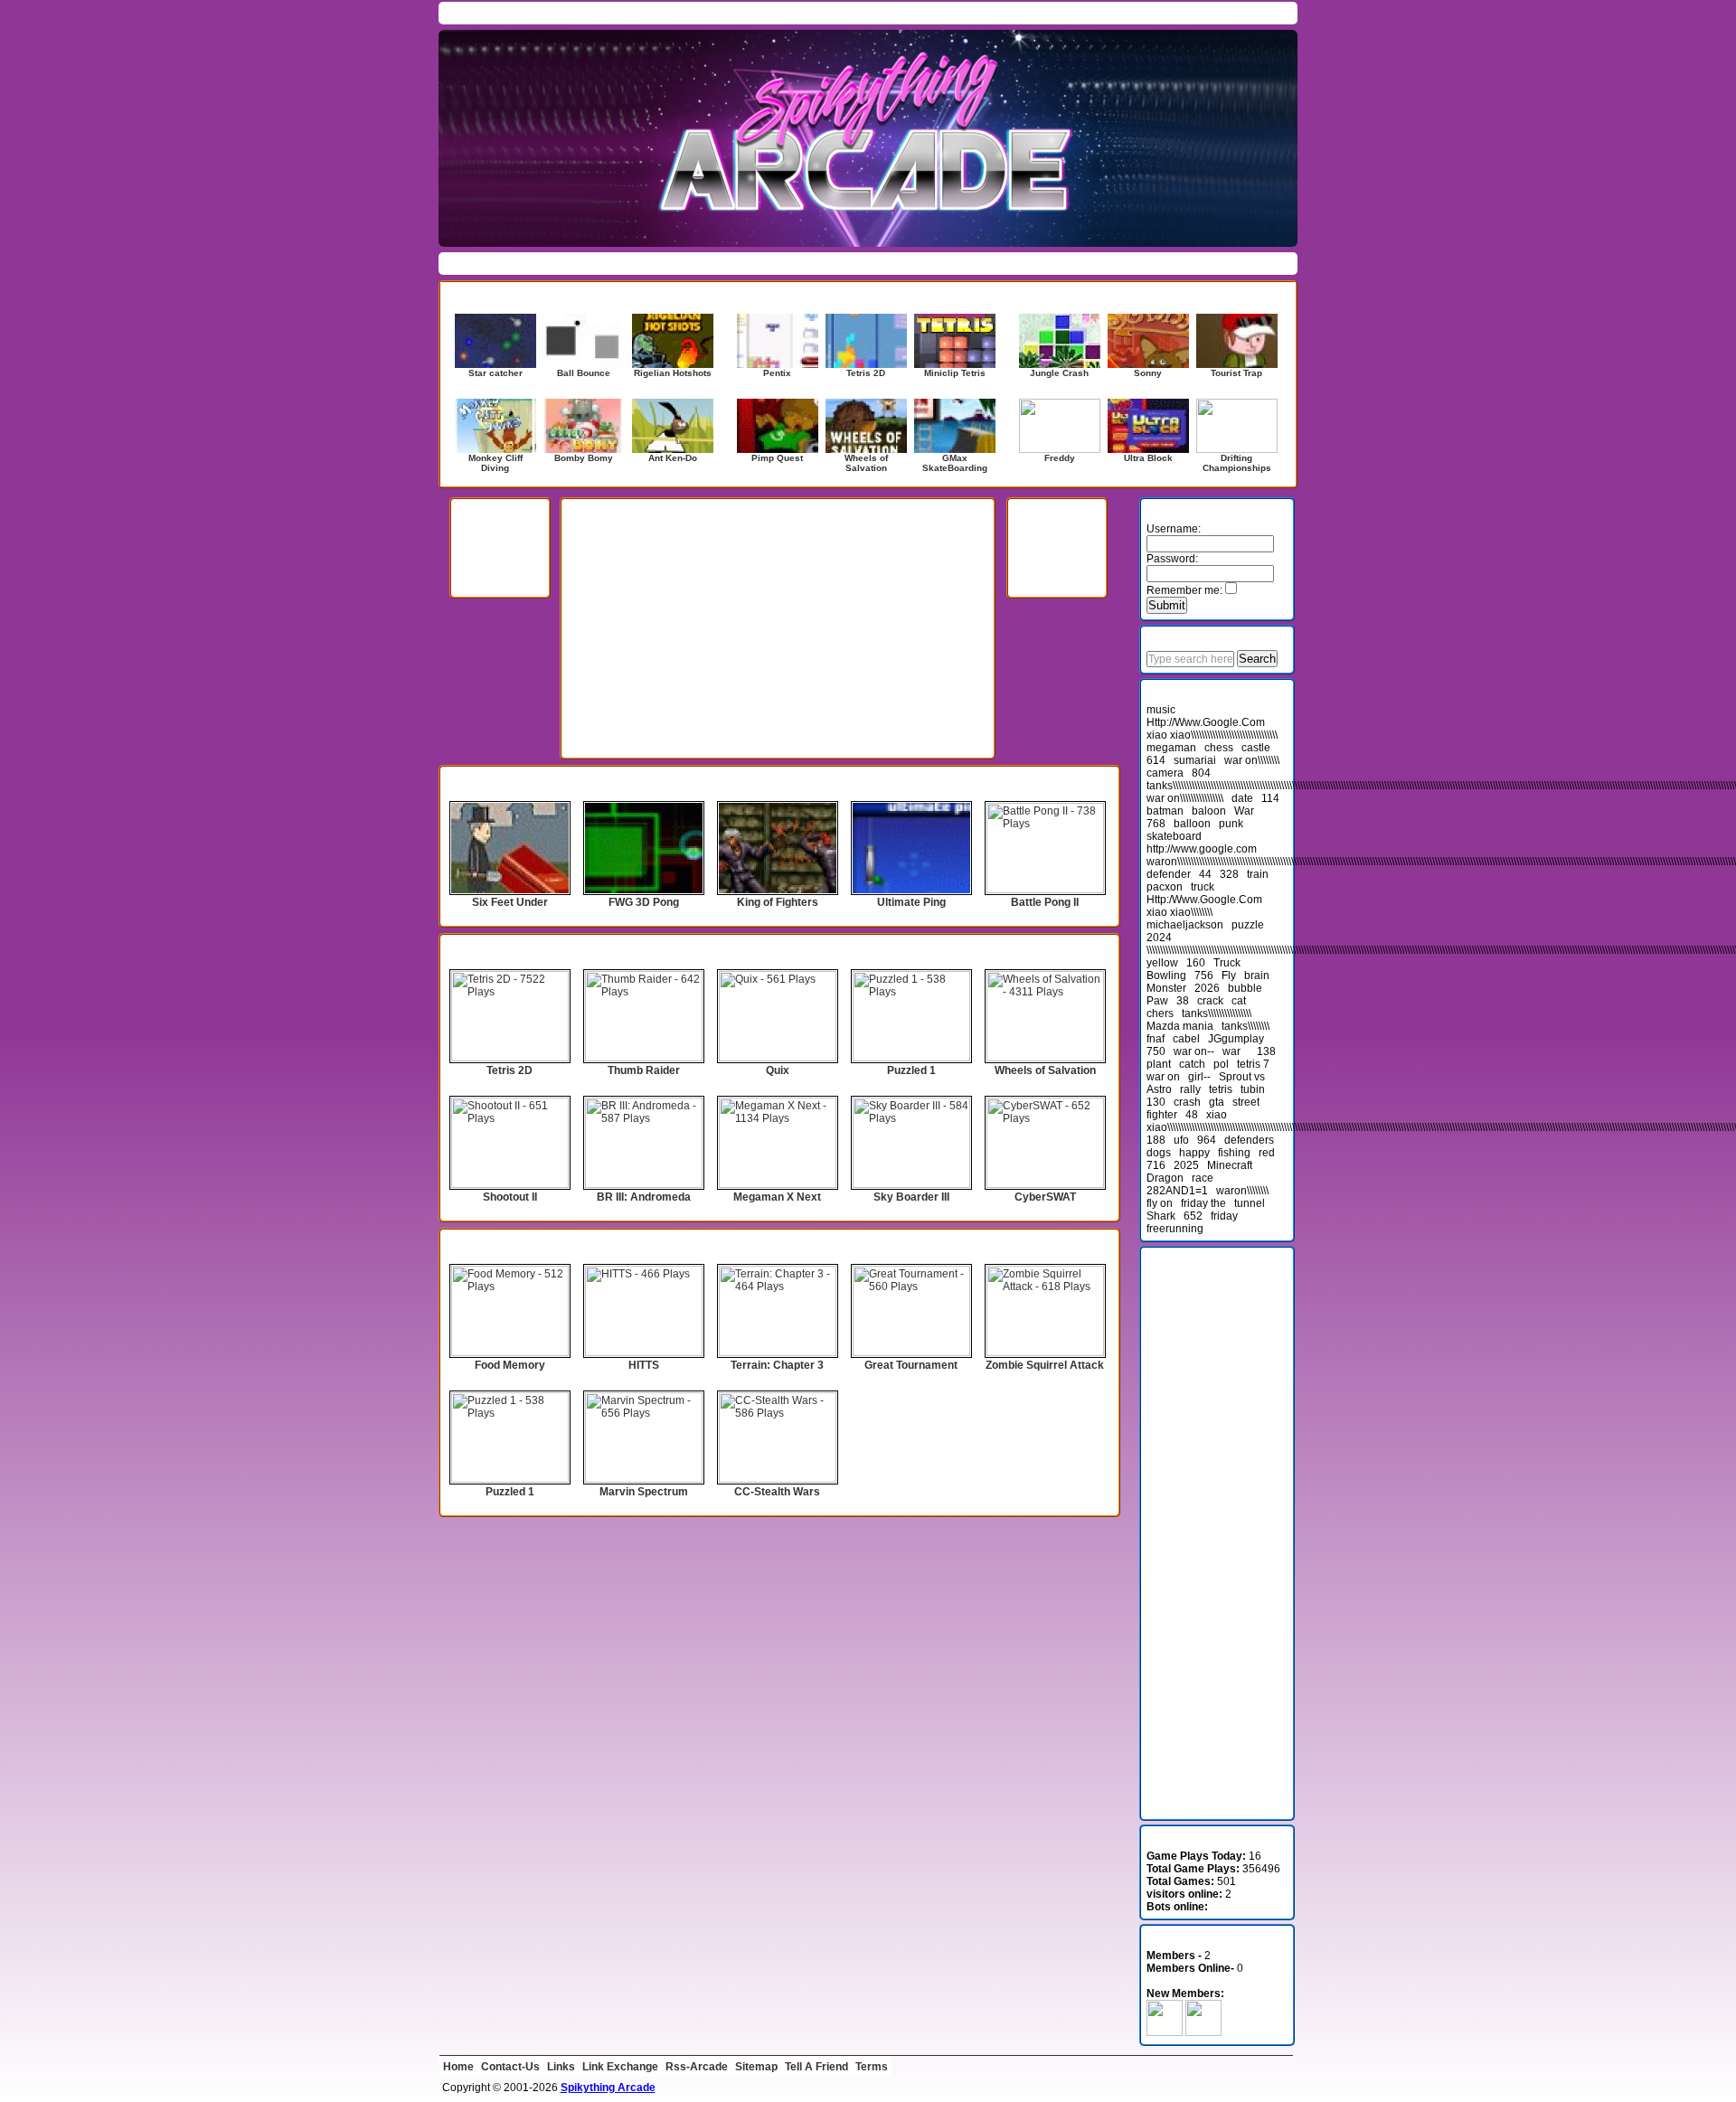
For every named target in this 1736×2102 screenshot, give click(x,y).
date (1242, 798)
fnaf (1156, 1039)
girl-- (1199, 1077)
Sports (841, 263)
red (1267, 1153)
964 (1207, 1140)
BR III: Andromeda (644, 1197)
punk (1231, 824)
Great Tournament (911, 1365)
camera (1165, 773)
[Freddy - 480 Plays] (1060, 425)
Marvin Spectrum (644, 1492)
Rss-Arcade (697, 2067)
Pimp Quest (777, 458)
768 (1156, 824)
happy (1194, 1153)
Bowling (1166, 976)
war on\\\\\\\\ (1252, 760)
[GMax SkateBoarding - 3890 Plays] (955, 425)
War (1244, 811)
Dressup (662, 263)
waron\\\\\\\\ (1242, 1191)
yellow (1162, 963)
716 (1156, 1165)
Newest (671, 13)
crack (1210, 1001)
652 (1193, 1216)
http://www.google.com (1202, 849)
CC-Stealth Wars (777, 1492)
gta (1217, 1102)
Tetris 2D (866, 373)
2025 (1186, 1165)
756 (1204, 976)
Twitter (1262, 13)
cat (1239, 1001)
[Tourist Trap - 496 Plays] (1237, 340)
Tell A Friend (816, 2067)
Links (561, 2067)
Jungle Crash (1059, 373)
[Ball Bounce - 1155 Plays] (584, 340)
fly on (1160, 1203)
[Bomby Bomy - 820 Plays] (584, 425)
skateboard (1174, 836)
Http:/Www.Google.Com (1204, 900)
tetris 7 (1253, 1064)
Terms (872, 2067)
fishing (1234, 1153)
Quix (778, 1070)
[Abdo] (1165, 2032)
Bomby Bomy (584, 458)
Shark (1161, 1216)
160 (1196, 963)
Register (1265, 263)
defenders (1249, 1140)
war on (1163, 1077)
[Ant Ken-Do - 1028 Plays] (673, 425)
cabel (1186, 1039)
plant (1159, 1064)
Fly (1229, 976)
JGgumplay (1236, 1039)
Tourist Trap (1236, 373)
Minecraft (1230, 1165)
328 (1229, 874)
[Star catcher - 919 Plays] (495, 340)
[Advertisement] (778, 658)
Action (463, 263)
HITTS (644, 1365)
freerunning (1175, 1229)
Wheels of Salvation (866, 463)
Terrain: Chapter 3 (777, 1365)
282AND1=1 (1177, 1191)
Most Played (614, 13)
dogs (1159, 1153)
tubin (1253, 1089)
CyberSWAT (1045, 1197)
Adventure (514, 263)
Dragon (1165, 1178)
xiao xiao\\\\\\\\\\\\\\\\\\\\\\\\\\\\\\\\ (1212, 735)
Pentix (777, 373)
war (1231, 1051)
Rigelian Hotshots (673, 373)
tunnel (1250, 1203)
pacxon (1165, 887)
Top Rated (723, 13)
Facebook (1213, 13)
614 (1156, 760)
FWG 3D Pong (644, 902)
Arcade (566, 263)
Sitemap (756, 2067)
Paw (1157, 1001)
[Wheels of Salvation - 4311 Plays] (866, 425)
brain (1257, 976)
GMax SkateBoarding (955, 463)
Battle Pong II (1045, 902)
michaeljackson (1185, 925)
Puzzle (748, 263)
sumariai (1195, 760)
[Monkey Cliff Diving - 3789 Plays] (495, 425)
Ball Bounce (584, 373)
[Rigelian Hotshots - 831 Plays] (673, 340)
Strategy (888, 263)
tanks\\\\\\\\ (1245, 1026)
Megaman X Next (777, 1197)
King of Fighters (778, 902)
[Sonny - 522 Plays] (1148, 340)
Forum (560, 13)
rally (1190, 1089)
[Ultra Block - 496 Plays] (1148, 425)
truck (1203, 887)
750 (1156, 1051)
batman (1165, 811)
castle (1256, 748)
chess (1219, 748)
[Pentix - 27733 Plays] (778, 340)
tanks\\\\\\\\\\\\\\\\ (1217, 1013)
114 (1270, 798)
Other (707, 263)
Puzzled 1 (911, 1070)
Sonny (1148, 373)
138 (1266, 1051)
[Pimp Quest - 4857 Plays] (778, 425)
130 (1156, 1102)
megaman (1171, 748)
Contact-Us (510, 2067)
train (1258, 874)
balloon (1192, 824)
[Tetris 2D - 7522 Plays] (866, 340)
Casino (613, 263)
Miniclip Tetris (955, 373)
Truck (1227, 963)
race (1203, 1178)
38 (1183, 1001)
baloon (1209, 811)
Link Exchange (620, 2067)
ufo (1181, 1140)
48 (1192, 1115)
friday (1224, 1216)
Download (511, 13)
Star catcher (495, 373)
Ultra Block (1148, 458)
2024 (1159, 938)
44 (1205, 874)
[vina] (1203, 2032)
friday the (1203, 1203)
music (1161, 710)
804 (1201, 773)
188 (1156, 1140)
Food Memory (510, 1365)
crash (1187, 1102)
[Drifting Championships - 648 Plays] (1237, 425)
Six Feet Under (510, 902)
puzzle (1248, 925)
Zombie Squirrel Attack (1045, 1365)
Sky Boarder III (911, 1197)
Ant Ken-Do (673, 458)
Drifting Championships (1237, 463)
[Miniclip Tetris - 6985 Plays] (955, 340)
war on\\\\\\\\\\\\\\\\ (1185, 798)
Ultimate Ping (911, 902)
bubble (1245, 988)
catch (1192, 1064)
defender (1169, 874)
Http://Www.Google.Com (1206, 722)
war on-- (1194, 1051)
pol (1221, 1064)
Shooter (795, 263)
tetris (1221, 1089)
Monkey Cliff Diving (495, 463)
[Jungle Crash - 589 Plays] (1060, 340)
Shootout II (510, 1197)
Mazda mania (1180, 1026)
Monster (1166, 988)
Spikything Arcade (608, 2088)
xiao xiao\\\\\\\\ (1179, 912)
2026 (1207, 988)
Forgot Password (1194, 263)
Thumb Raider (644, 1070)
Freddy (1060, 458)
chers (1160, 1013)
